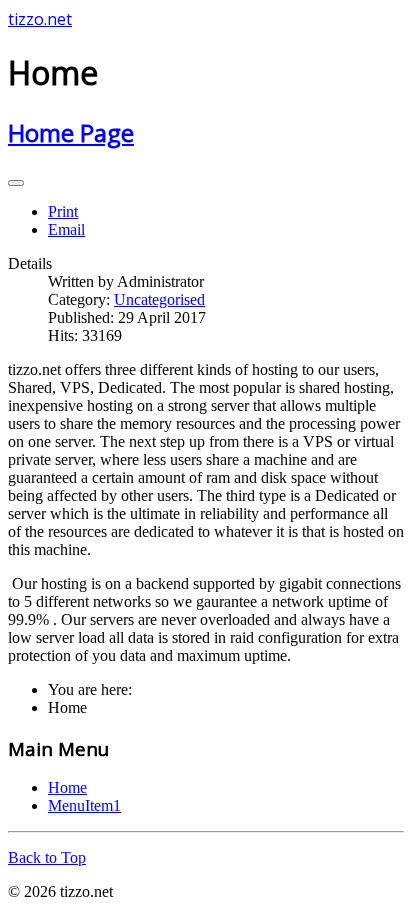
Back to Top (47, 857)
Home (67, 787)
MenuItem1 (84, 805)
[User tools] (16, 183)
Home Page (71, 132)
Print (63, 211)
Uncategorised (159, 299)
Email (66, 229)
